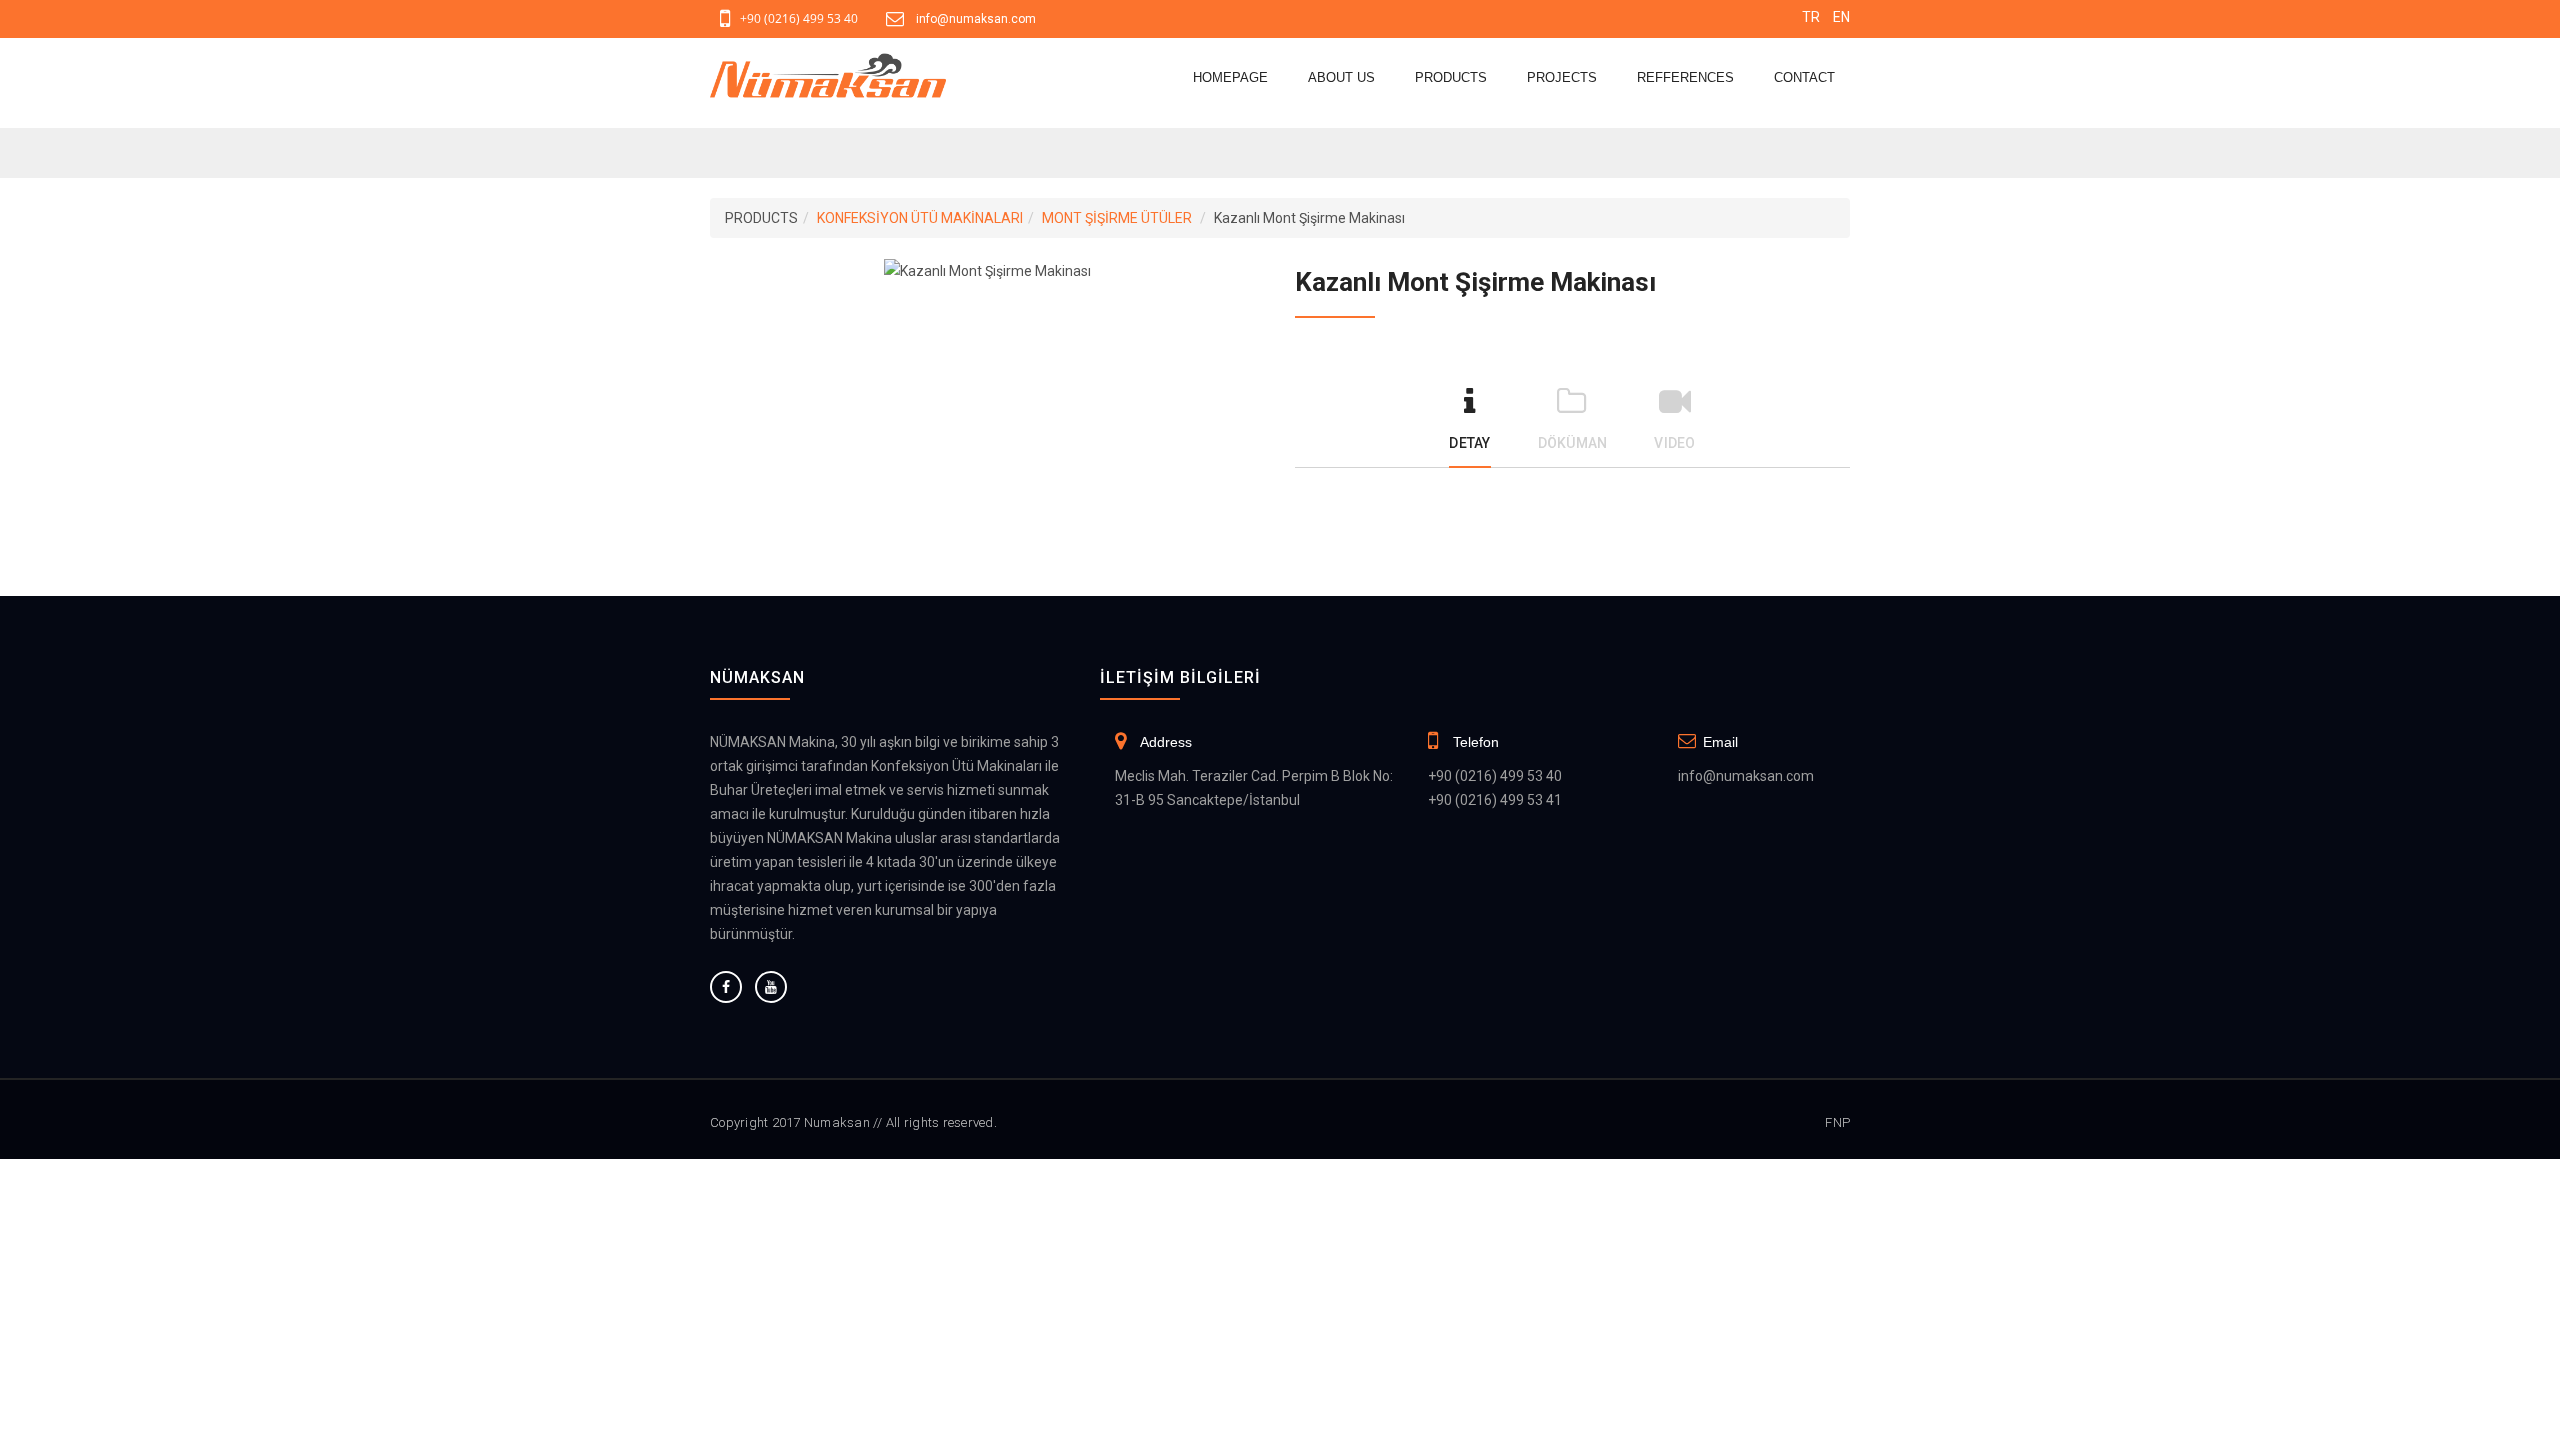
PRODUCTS (1451, 77)
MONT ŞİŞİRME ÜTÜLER (1117, 218)
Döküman (1573, 443)
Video (1674, 443)
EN (1841, 17)
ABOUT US (1341, 77)
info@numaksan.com (976, 19)
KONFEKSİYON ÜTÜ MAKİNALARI (920, 218)
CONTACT (1804, 77)
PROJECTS (1562, 77)
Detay (1469, 443)
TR (1811, 17)
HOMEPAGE (1230, 77)
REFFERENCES (1685, 77)
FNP (1837, 1122)
